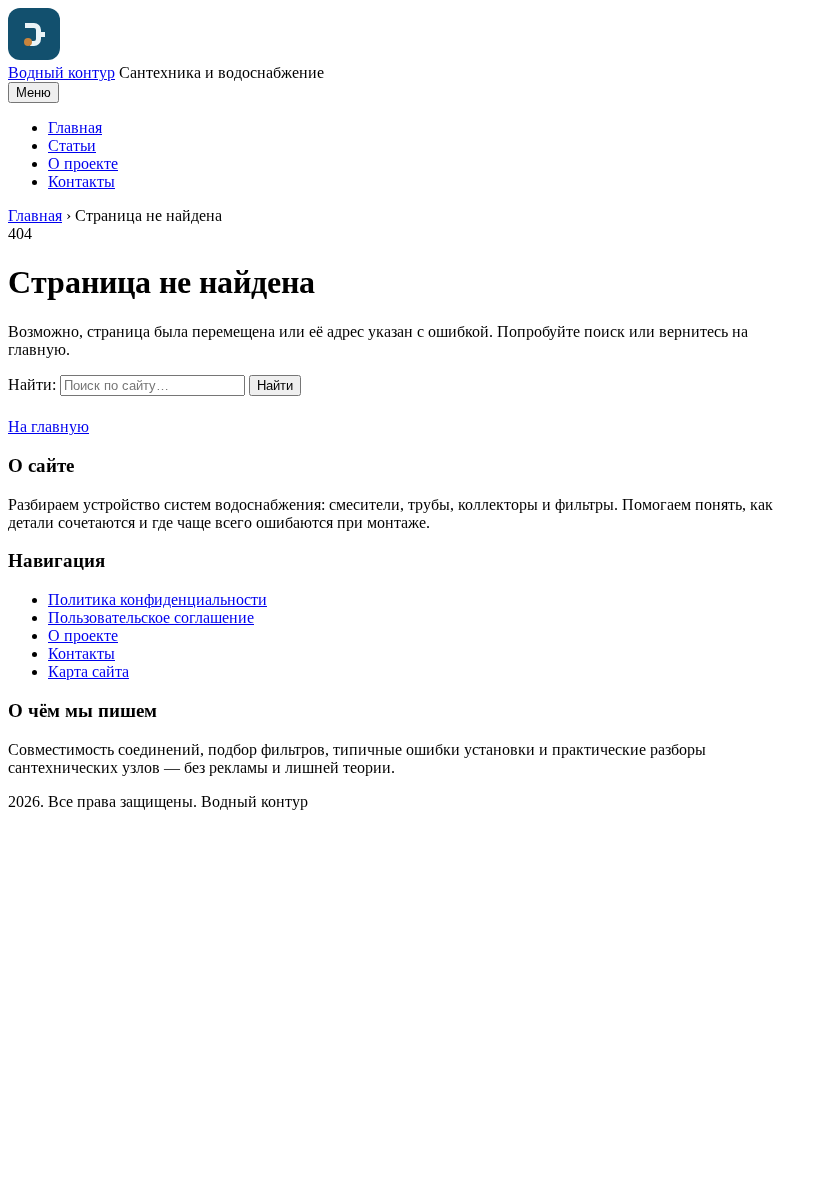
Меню (33, 92)
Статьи (72, 145)
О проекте (83, 163)
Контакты (81, 181)
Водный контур (61, 72)
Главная (75, 127)
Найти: (32, 384)
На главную (48, 426)
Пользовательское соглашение (151, 617)
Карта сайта (88, 671)
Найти (275, 385)
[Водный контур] (34, 54)
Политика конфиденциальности (157, 599)
